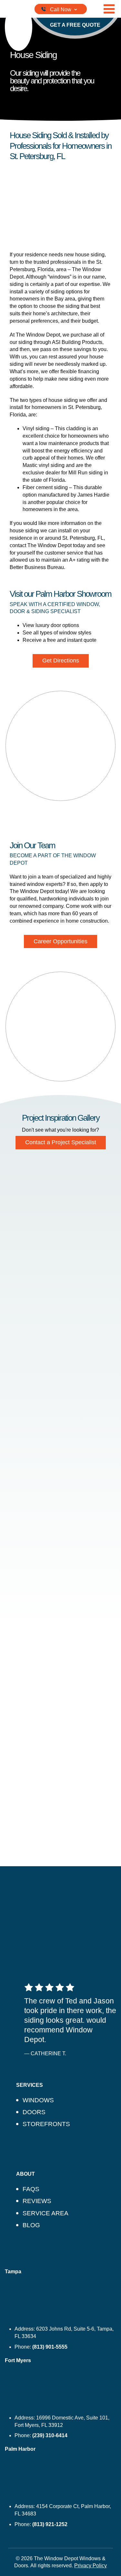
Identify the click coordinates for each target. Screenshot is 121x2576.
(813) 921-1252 (50, 2524)
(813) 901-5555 (50, 2347)
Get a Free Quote (75, 25)
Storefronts (46, 2124)
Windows (38, 2100)
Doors (34, 2112)
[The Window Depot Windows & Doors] (19, 27)
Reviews (37, 2201)
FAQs (31, 2189)
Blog (31, 2225)
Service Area (45, 2213)
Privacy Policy (91, 2566)
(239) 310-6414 (50, 2435)
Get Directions (61, 661)
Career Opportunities (60, 941)
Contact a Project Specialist (61, 1142)
